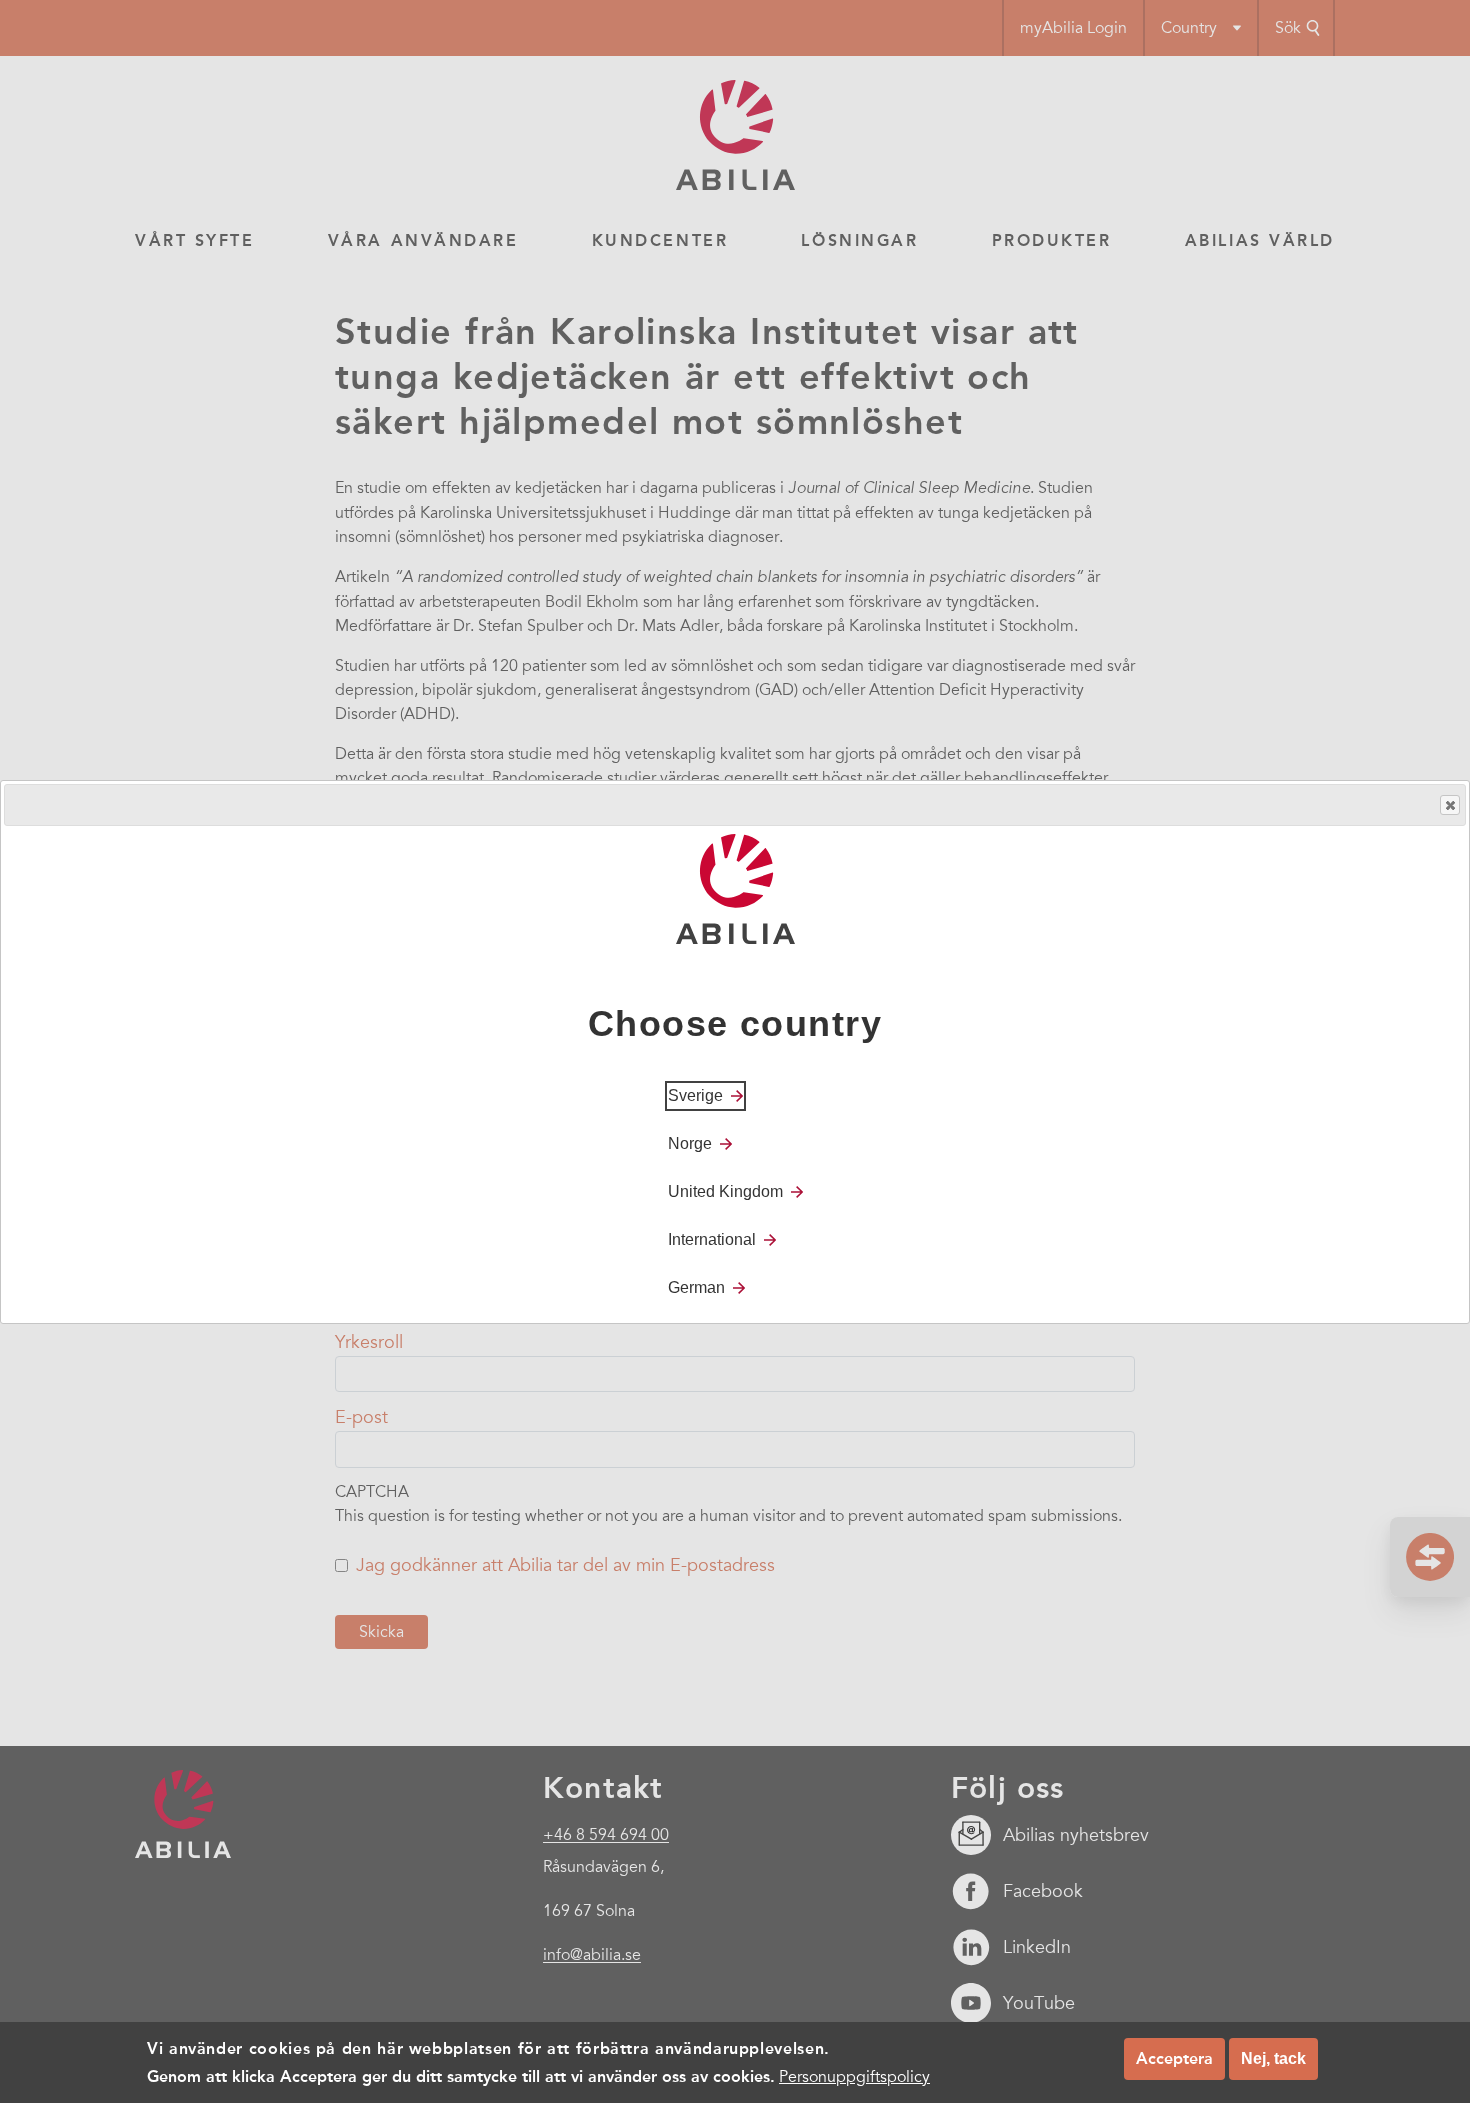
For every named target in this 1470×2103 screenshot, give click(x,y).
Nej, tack (1273, 2058)
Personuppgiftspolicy (854, 2077)
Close (1450, 805)
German (696, 1286)
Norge (690, 1142)
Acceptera (1174, 2058)
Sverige (695, 1094)
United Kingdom (725, 1190)
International (712, 1238)
